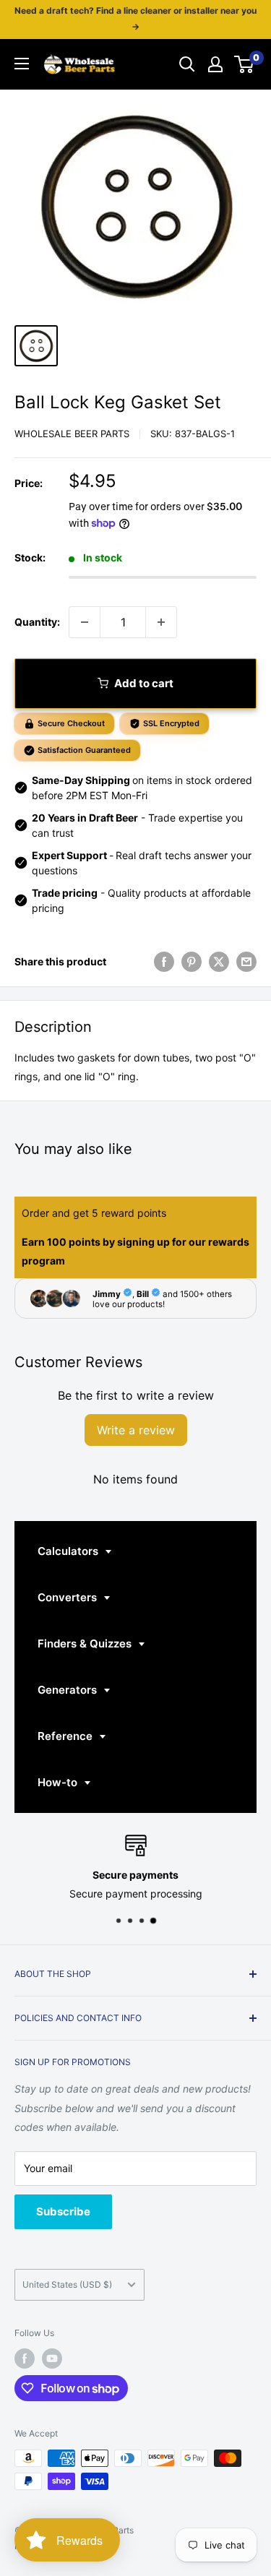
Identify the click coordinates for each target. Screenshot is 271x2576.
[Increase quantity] (161, 622)
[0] (245, 64)
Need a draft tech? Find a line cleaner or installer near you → (135, 18)
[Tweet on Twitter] (219, 962)
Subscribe (63, 2211)
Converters (69, 1597)
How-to (59, 1782)
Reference (66, 1736)
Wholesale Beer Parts (72, 434)
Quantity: (37, 622)
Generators (69, 1690)
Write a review (136, 1430)
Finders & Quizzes (86, 1644)
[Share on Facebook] (164, 962)
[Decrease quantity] (85, 622)
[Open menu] (22, 64)
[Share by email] (246, 962)
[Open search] (187, 64)
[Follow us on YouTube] (52, 2359)
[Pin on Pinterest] (192, 962)
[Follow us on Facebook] (25, 2359)
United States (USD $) (67, 2284)
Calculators (69, 1551)
